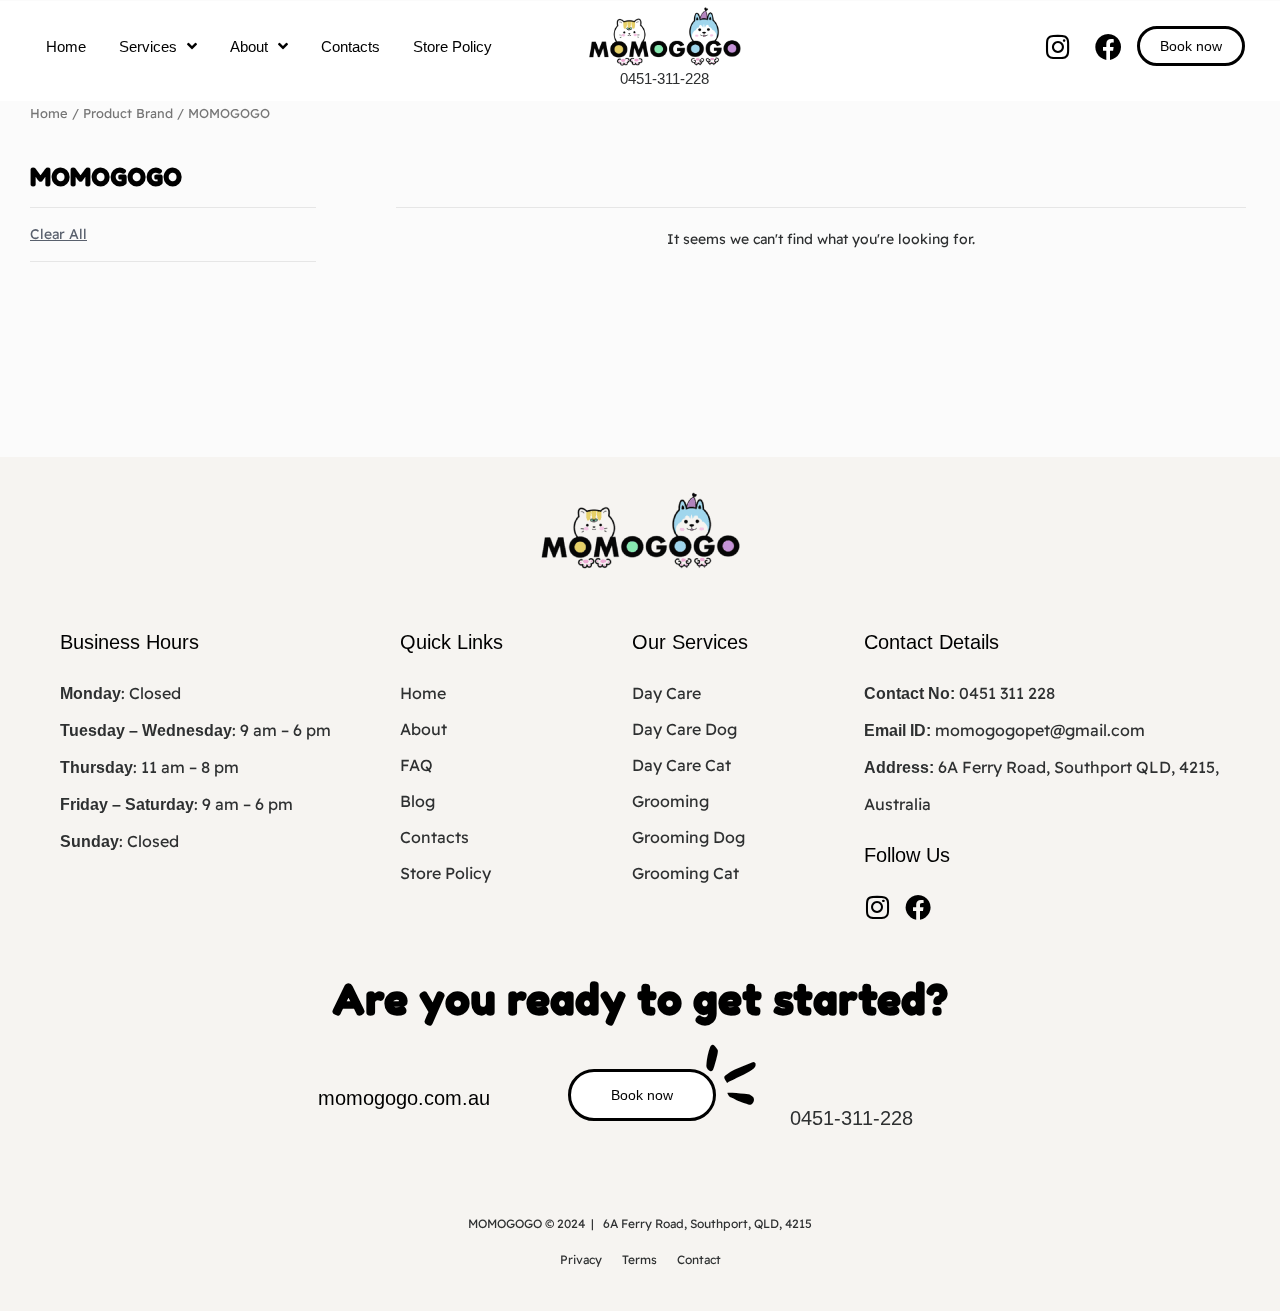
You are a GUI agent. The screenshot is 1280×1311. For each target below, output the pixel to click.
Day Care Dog (684, 729)
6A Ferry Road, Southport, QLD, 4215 (707, 1223)
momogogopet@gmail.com (1040, 730)
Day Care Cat (681, 765)
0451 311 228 (1007, 693)
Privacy (581, 1259)
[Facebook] (1108, 46)
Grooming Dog (688, 837)
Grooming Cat (685, 873)
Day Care (666, 693)
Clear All (58, 234)
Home (66, 46)
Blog (417, 801)
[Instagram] (1057, 46)
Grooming (670, 801)
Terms (639, 1259)
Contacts (350, 46)
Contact (699, 1259)
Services (148, 46)
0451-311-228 (664, 78)
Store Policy (452, 46)
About (249, 46)
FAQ (416, 765)
